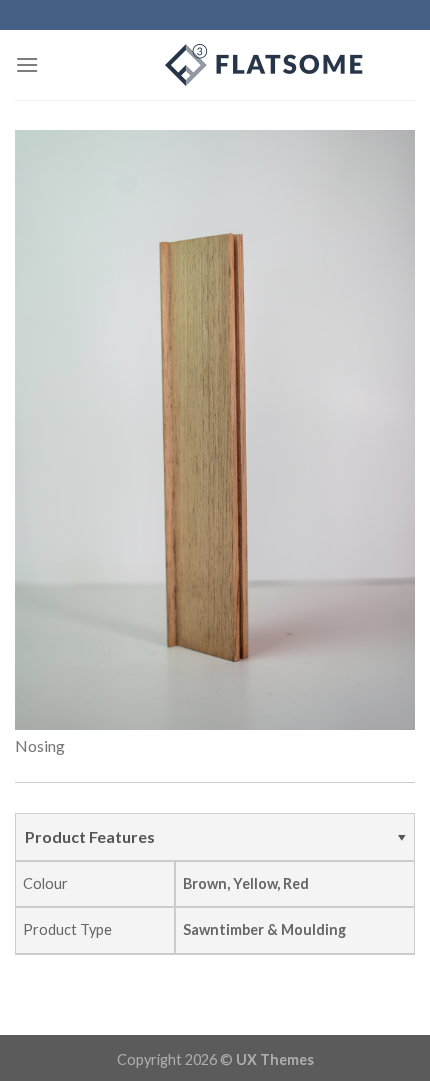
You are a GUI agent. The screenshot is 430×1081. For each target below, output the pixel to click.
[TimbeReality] (215, 65)
